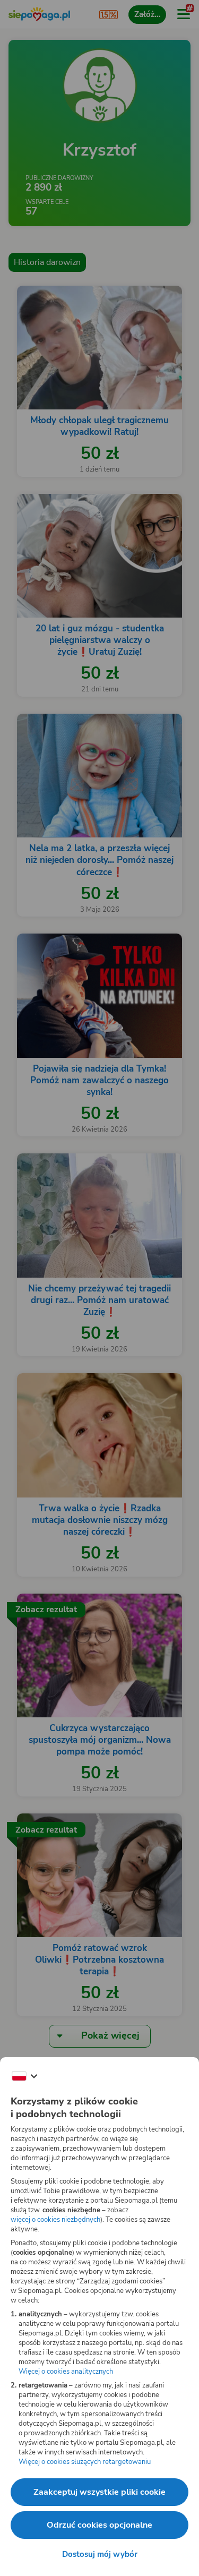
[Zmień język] (24, 2076)
